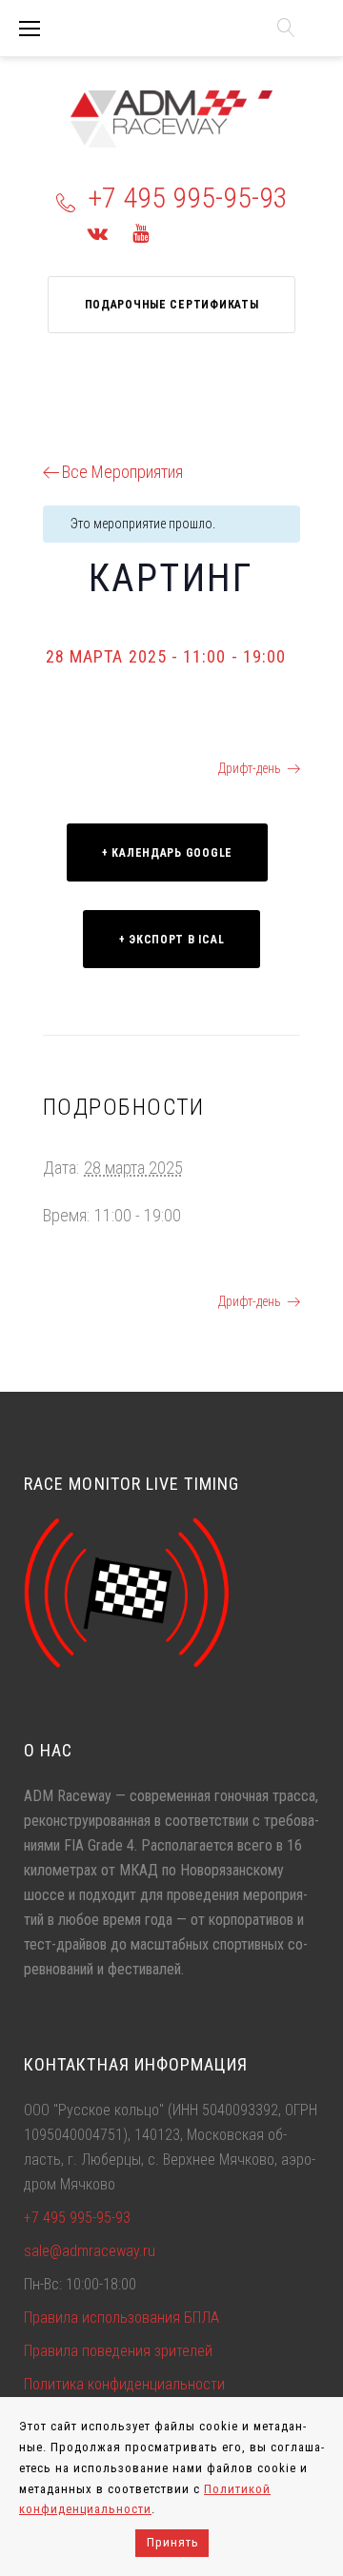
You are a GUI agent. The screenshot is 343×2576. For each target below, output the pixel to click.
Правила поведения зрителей (118, 2351)
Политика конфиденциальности (124, 2384)
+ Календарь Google (167, 853)
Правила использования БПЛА (121, 2318)
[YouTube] (141, 233)
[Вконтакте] (98, 233)
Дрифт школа (98, 768)
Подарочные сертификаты (172, 305)
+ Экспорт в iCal (172, 940)
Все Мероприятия (122, 472)
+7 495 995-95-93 (188, 198)
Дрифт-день (250, 768)
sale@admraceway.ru (90, 2251)
